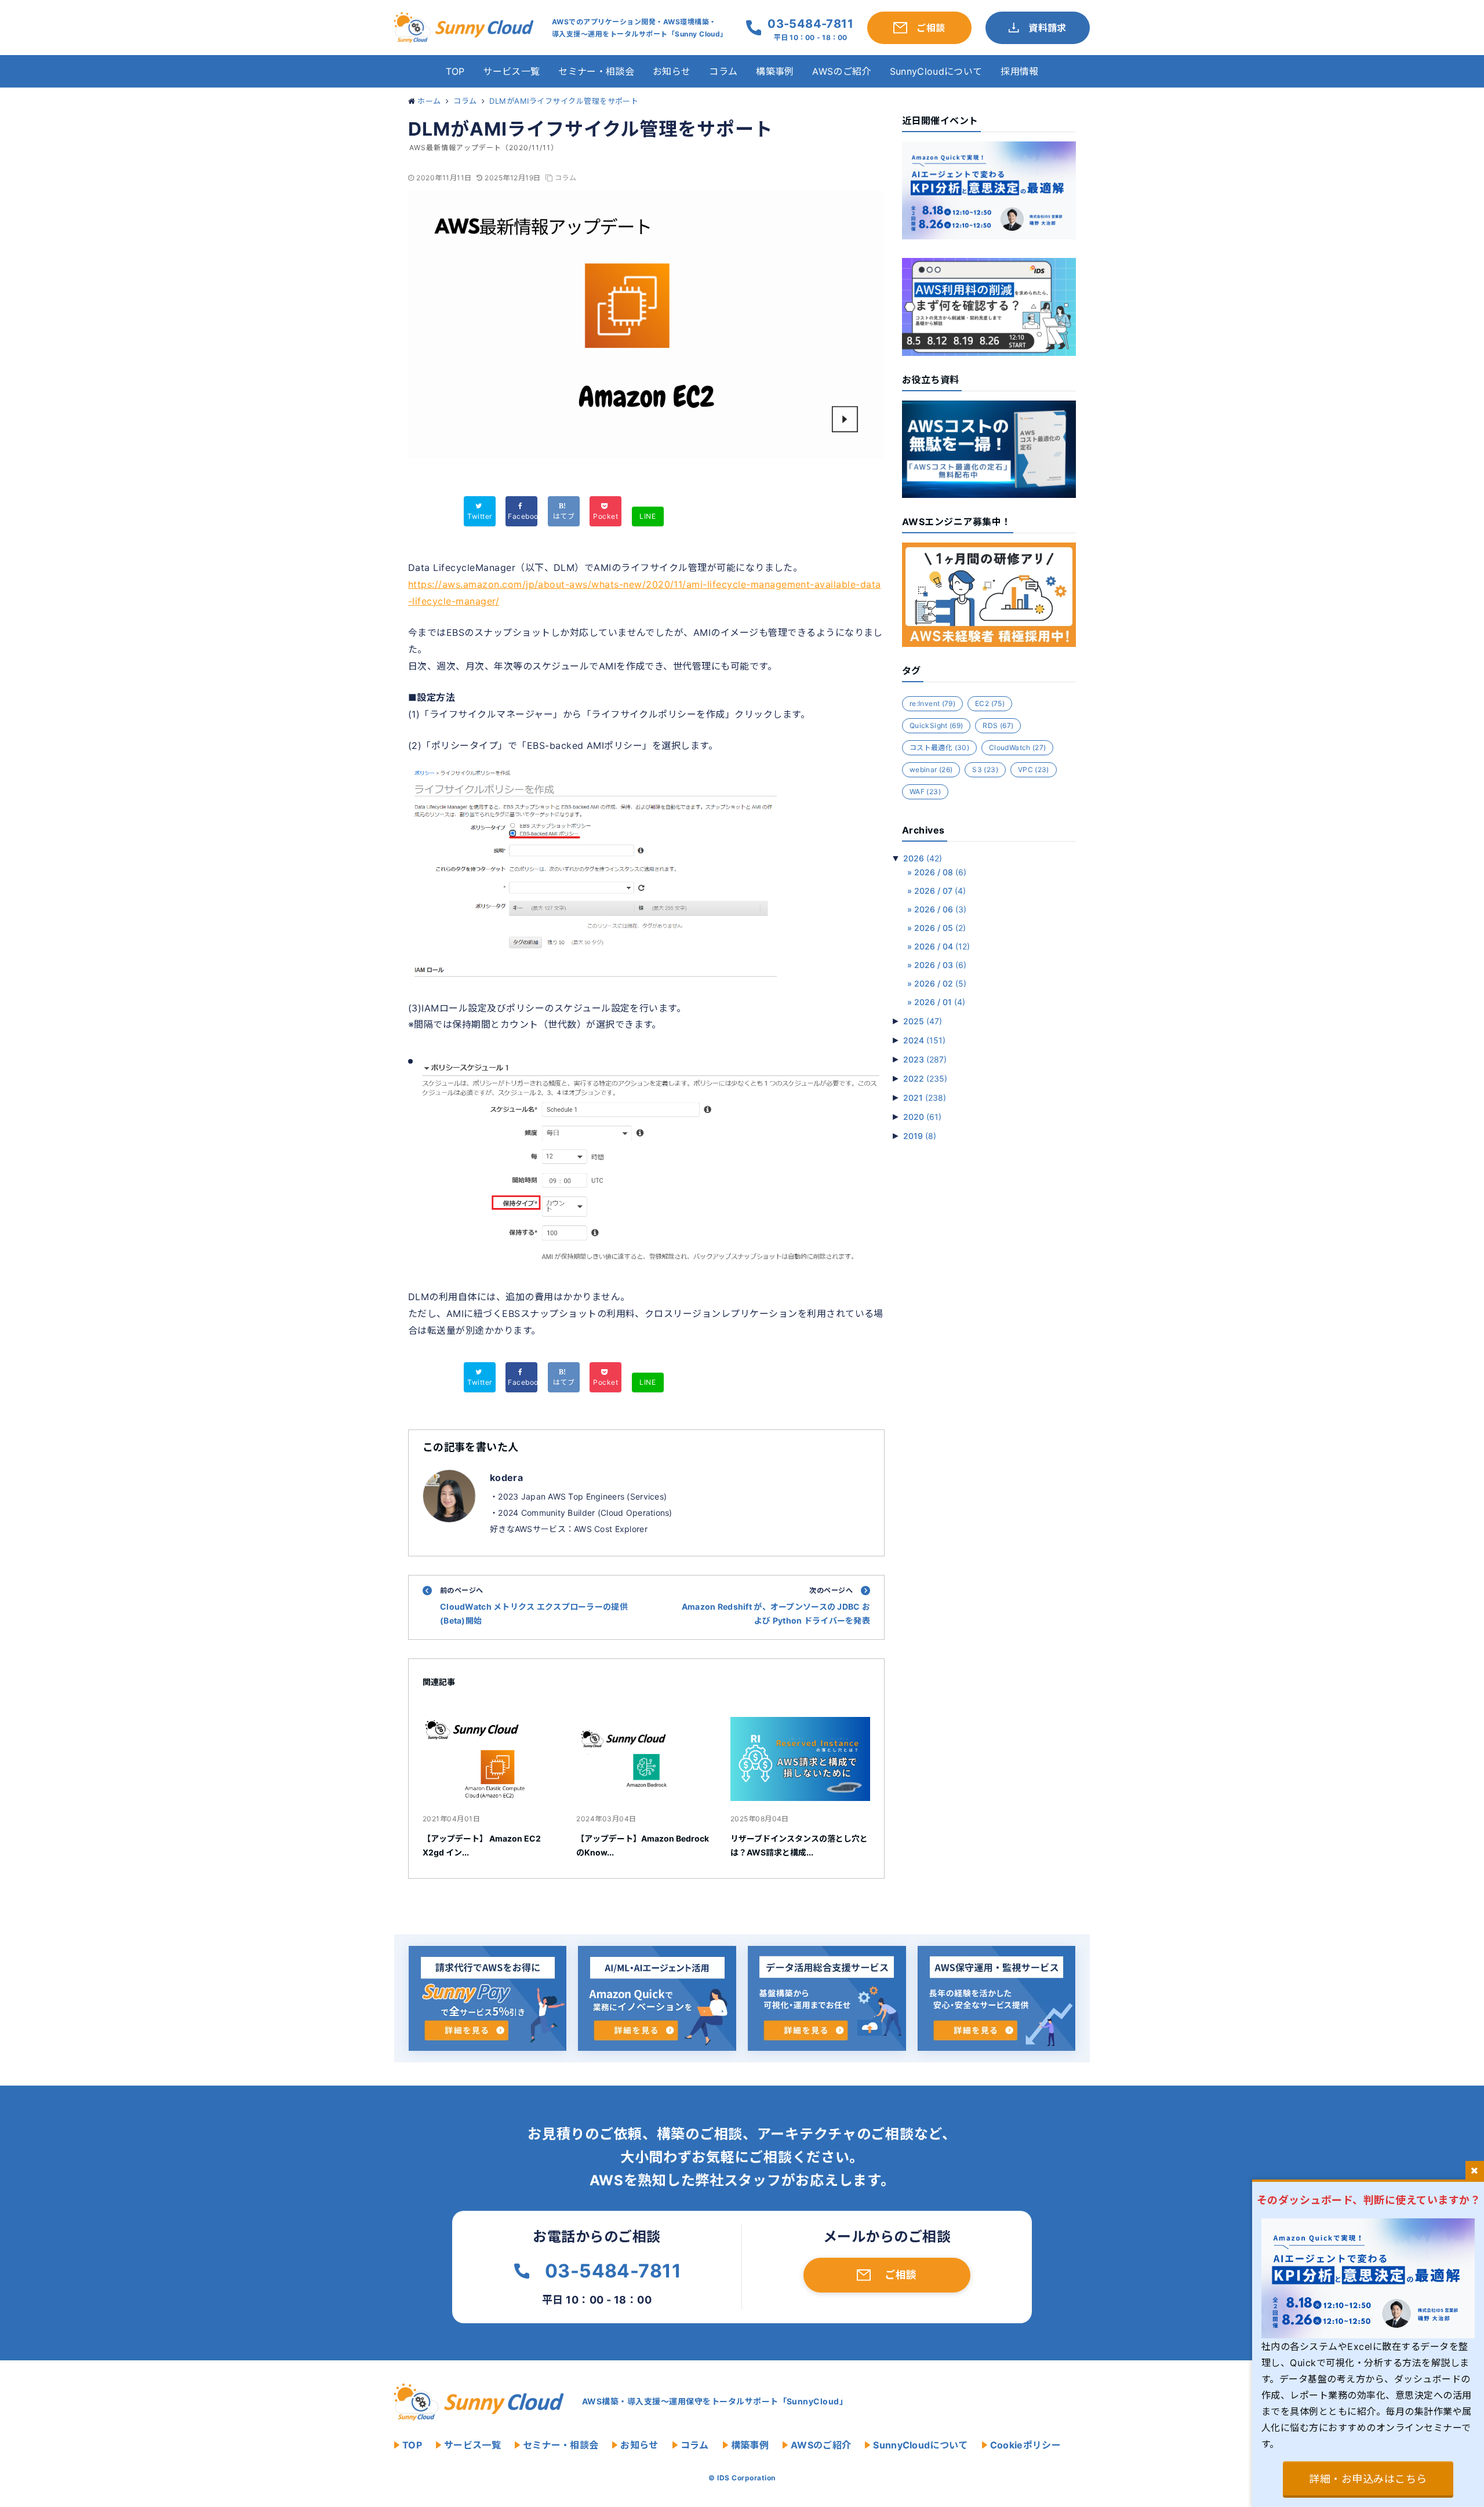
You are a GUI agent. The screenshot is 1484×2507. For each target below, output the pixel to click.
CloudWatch (1017, 747)
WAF (925, 792)
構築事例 (775, 71)
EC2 (990, 703)
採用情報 (1019, 71)
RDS (998, 725)
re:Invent (932, 703)
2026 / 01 (940, 1002)
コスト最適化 (939, 747)
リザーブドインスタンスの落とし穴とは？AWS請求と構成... (799, 1845)
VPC (1034, 769)
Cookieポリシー (1025, 2445)
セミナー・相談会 (596, 71)
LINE (648, 516)
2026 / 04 (942, 946)
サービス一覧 (511, 71)
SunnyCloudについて (936, 71)
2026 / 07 (940, 891)
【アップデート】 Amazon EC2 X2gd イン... (482, 1845)
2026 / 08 (940, 872)
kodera (506, 1478)
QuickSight (936, 725)
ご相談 (901, 2275)
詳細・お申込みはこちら (1368, 2479)
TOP (455, 71)
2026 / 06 (940, 909)
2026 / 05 (940, 928)
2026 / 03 (940, 965)
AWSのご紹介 (841, 71)
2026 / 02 (940, 983)
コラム (723, 71)
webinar (931, 769)
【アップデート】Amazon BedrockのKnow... (643, 1845)
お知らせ (672, 71)
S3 (985, 769)
